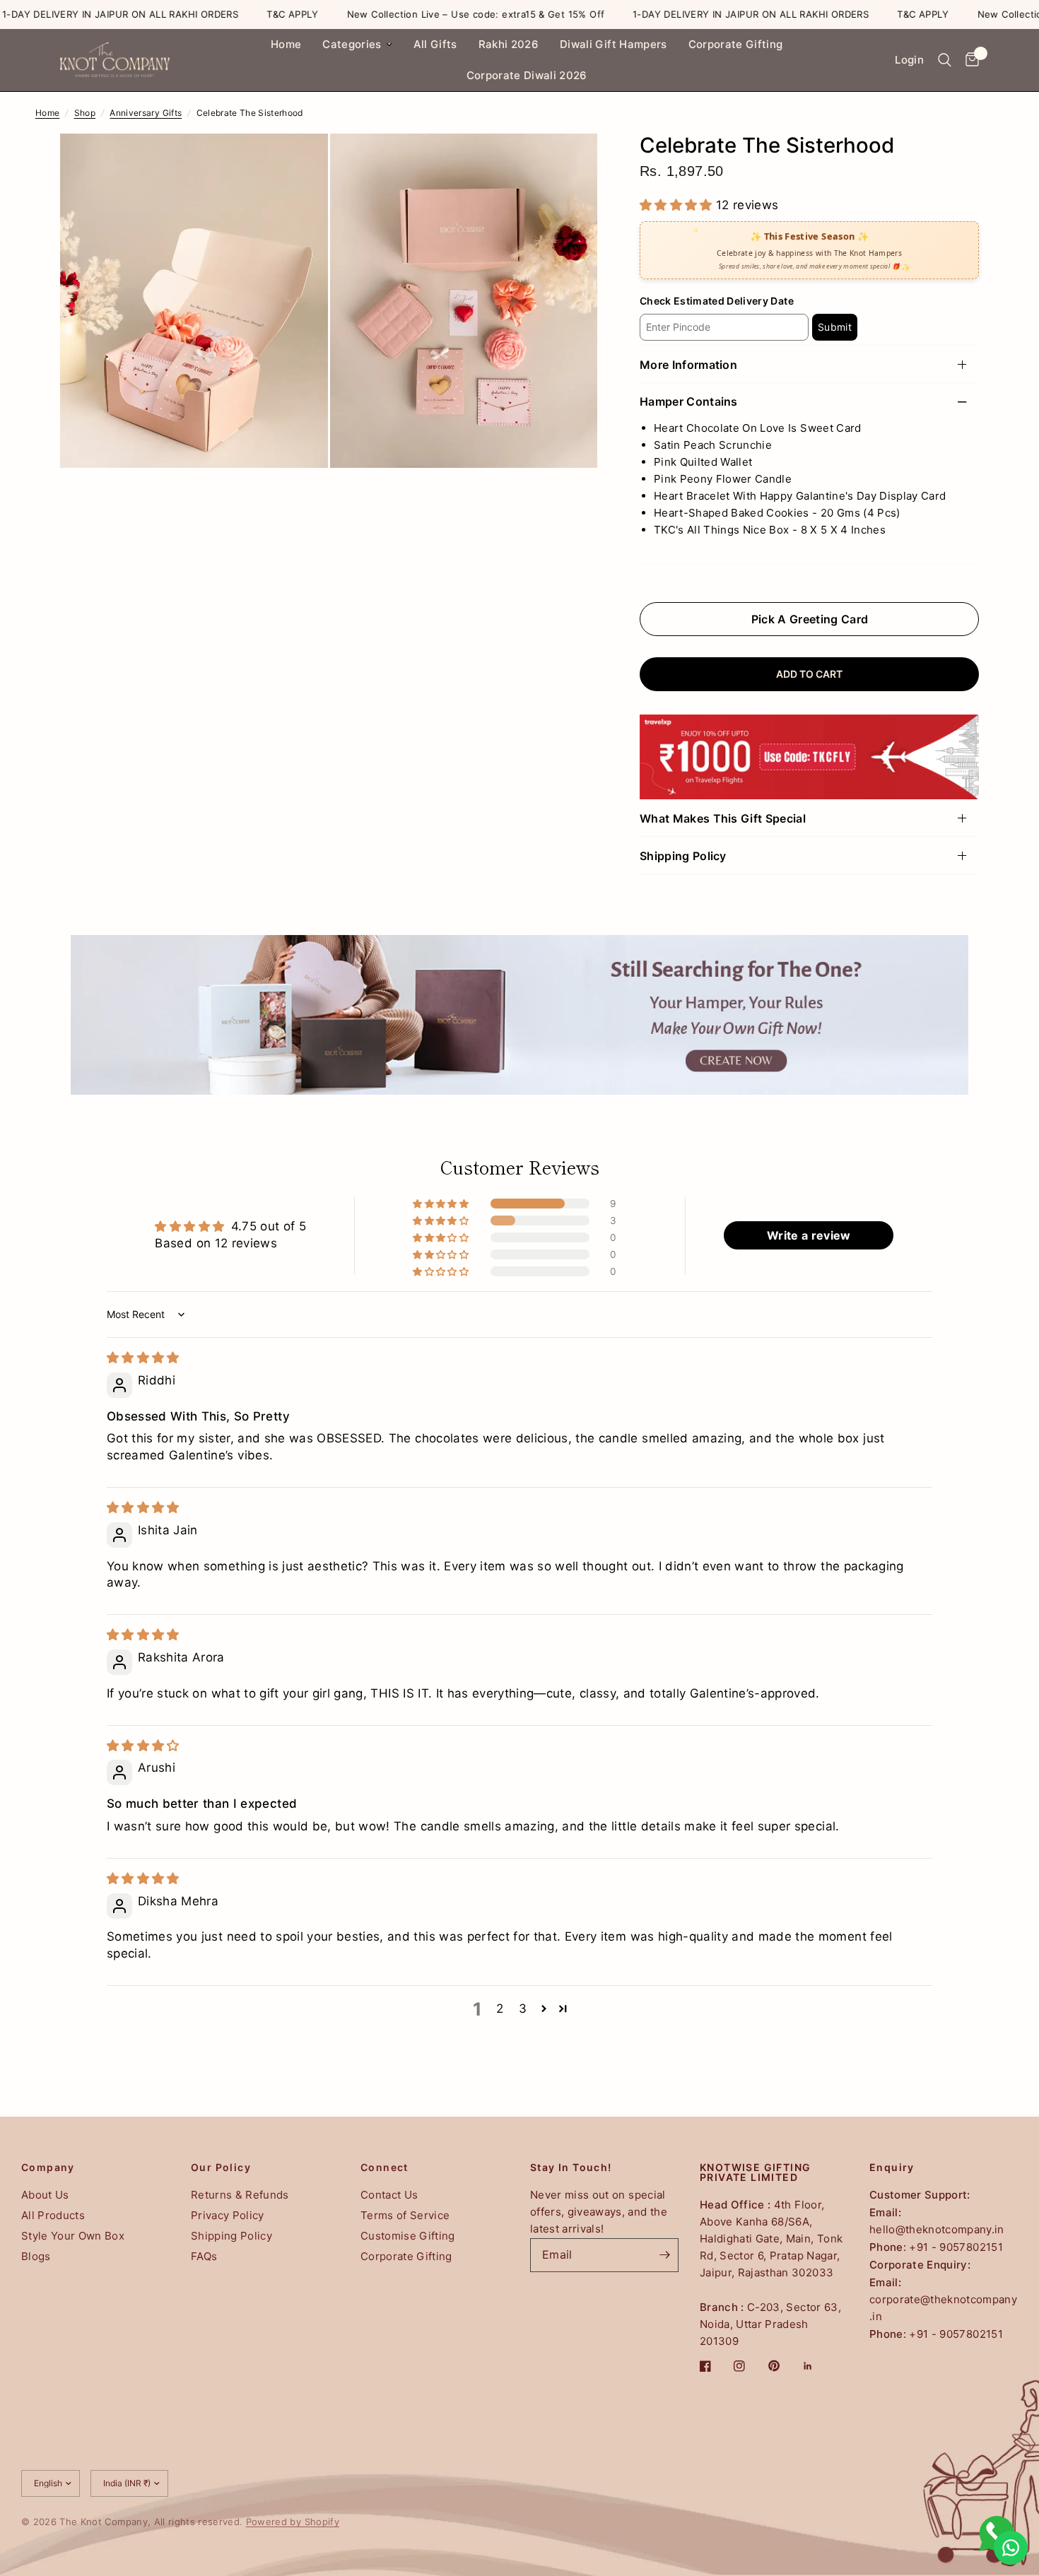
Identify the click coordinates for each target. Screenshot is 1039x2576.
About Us (45, 2195)
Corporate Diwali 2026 (527, 75)
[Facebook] (715, 2366)
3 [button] (523, 2009)
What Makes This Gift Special (723, 818)
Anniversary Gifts (146, 113)
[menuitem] (286, 45)
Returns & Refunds (240, 2195)
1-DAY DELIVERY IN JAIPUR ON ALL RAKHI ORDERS (692, 14)
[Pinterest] (784, 2366)
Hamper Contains (689, 402)
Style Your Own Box (73, 2236)
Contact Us (389, 2195)
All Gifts (435, 44)
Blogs (36, 2256)
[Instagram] (749, 2366)
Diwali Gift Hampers (613, 44)
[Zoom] (298, 163)
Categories (352, 44)
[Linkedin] (818, 2366)
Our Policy (221, 2168)
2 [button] (500, 2009)
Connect (385, 2168)
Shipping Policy (683, 856)
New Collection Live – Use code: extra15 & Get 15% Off (417, 14)
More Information (688, 365)
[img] (143, 1358)
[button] (678, 205)
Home (286, 44)
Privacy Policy (228, 2215)
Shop (85, 113)
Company (48, 2168)
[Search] (945, 60)
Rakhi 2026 (509, 44)
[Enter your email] (664, 2255)
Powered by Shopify (293, 2522)
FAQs (204, 2256)
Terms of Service (405, 2215)
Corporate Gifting (736, 44)
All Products (53, 2215)
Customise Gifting (408, 2236)
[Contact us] (1011, 2548)
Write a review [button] (809, 1235)
